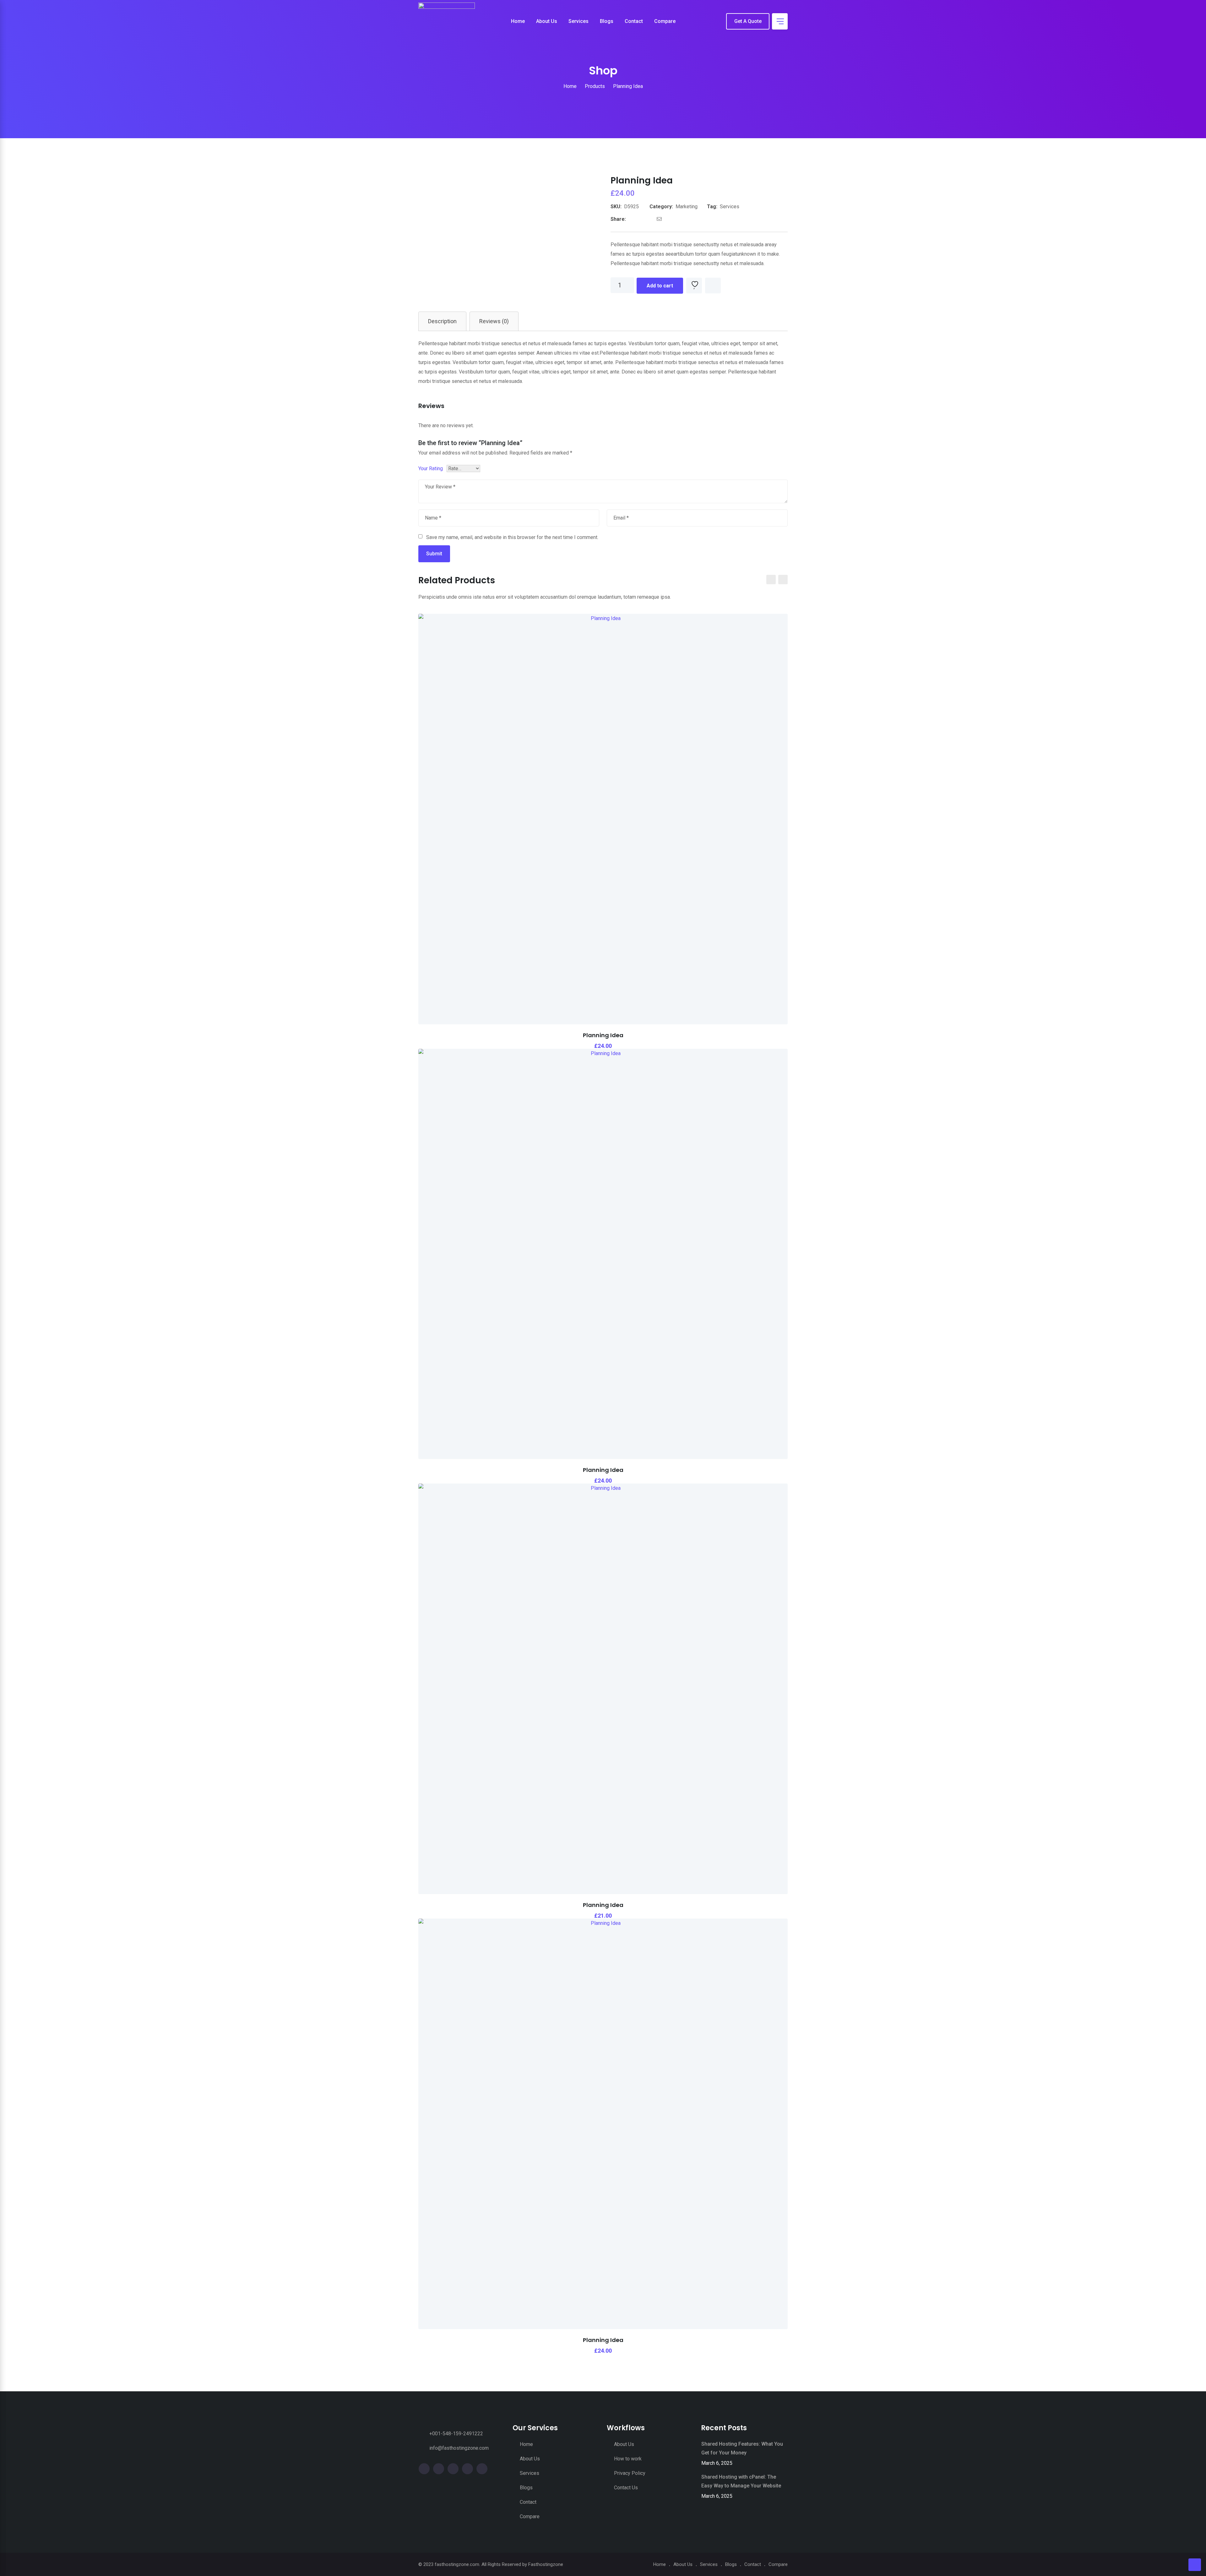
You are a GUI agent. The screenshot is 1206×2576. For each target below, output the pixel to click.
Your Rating (431, 468)
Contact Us (626, 2488)
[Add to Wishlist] (603, 801)
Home (518, 21)
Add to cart (660, 286)
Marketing (687, 207)
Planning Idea (603, 1035)
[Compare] (713, 286)
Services (579, 21)
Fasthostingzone (546, 2564)
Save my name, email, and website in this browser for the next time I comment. (512, 537)
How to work (628, 2459)
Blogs (607, 21)
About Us (547, 21)
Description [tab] (442, 321)
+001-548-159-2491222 (456, 2434)
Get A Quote (748, 21)
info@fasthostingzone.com (459, 2448)
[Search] (717, 22)
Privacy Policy (630, 2473)
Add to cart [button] (569, 817)
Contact (634, 21)
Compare (665, 21)
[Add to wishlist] (694, 286)
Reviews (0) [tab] (494, 321)
